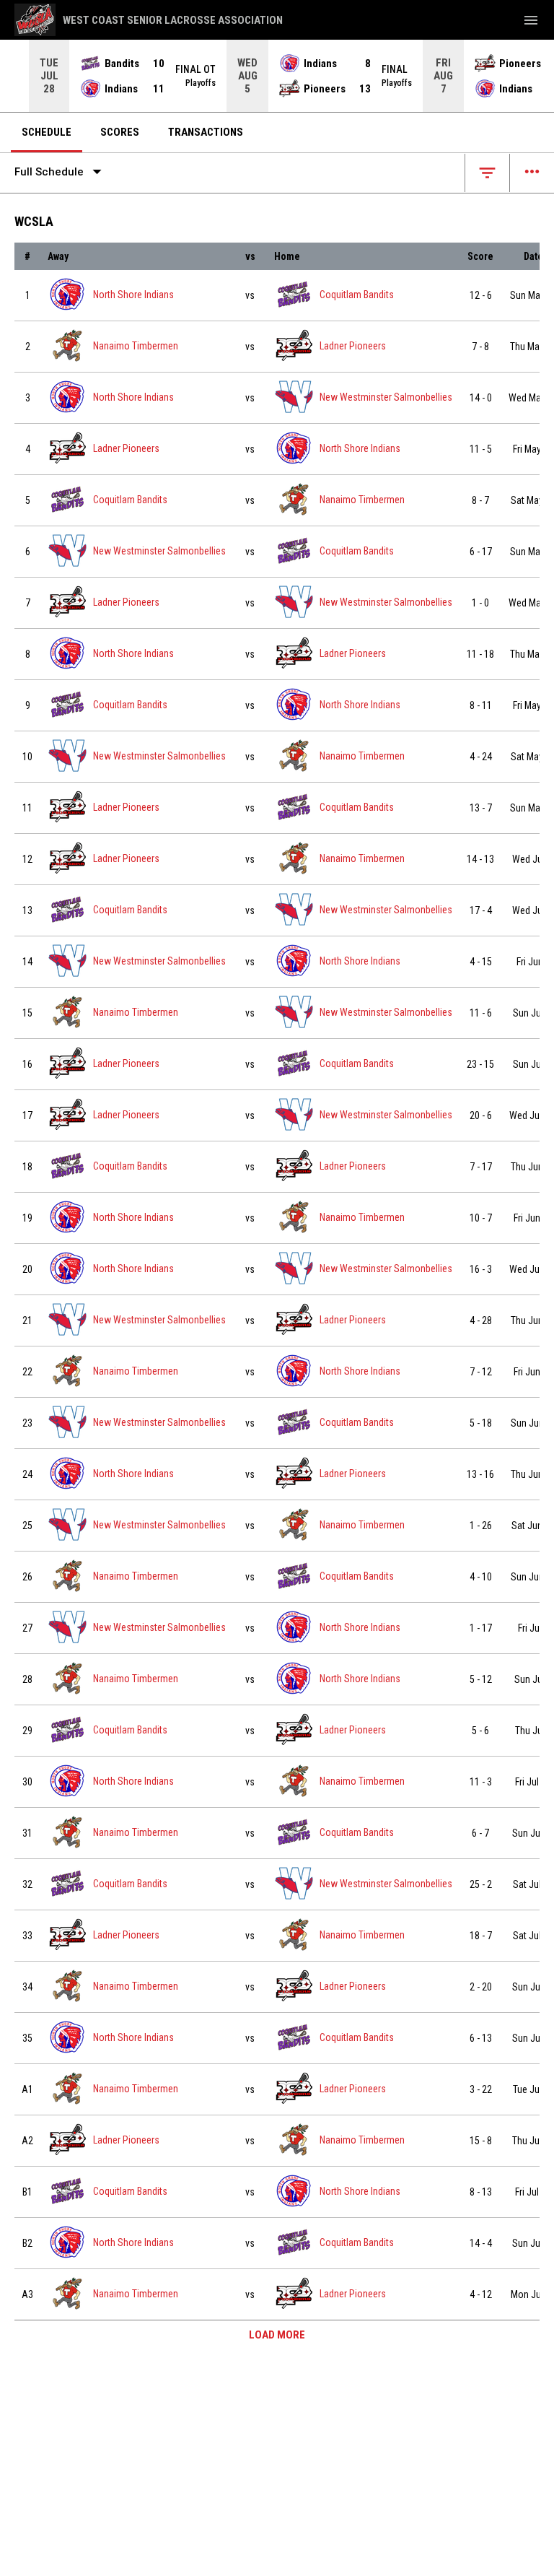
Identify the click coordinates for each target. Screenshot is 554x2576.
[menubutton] (531, 20)
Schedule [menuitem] (47, 132)
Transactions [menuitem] (206, 132)
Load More (277, 2335)
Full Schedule (61, 172)
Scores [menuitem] (120, 132)
